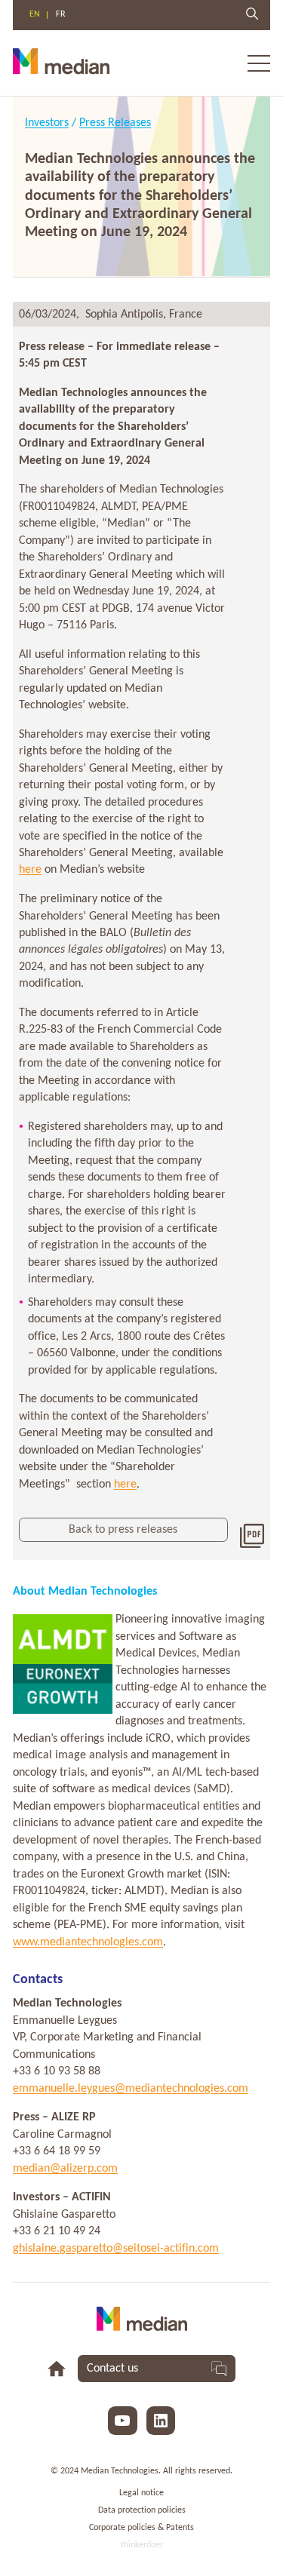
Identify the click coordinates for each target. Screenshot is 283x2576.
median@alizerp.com (65, 2169)
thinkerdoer (142, 2545)
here (30, 870)
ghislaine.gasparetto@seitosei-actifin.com (116, 2249)
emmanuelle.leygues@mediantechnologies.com (131, 2089)
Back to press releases (123, 1530)
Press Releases (115, 123)
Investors (47, 123)
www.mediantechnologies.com (88, 1942)
